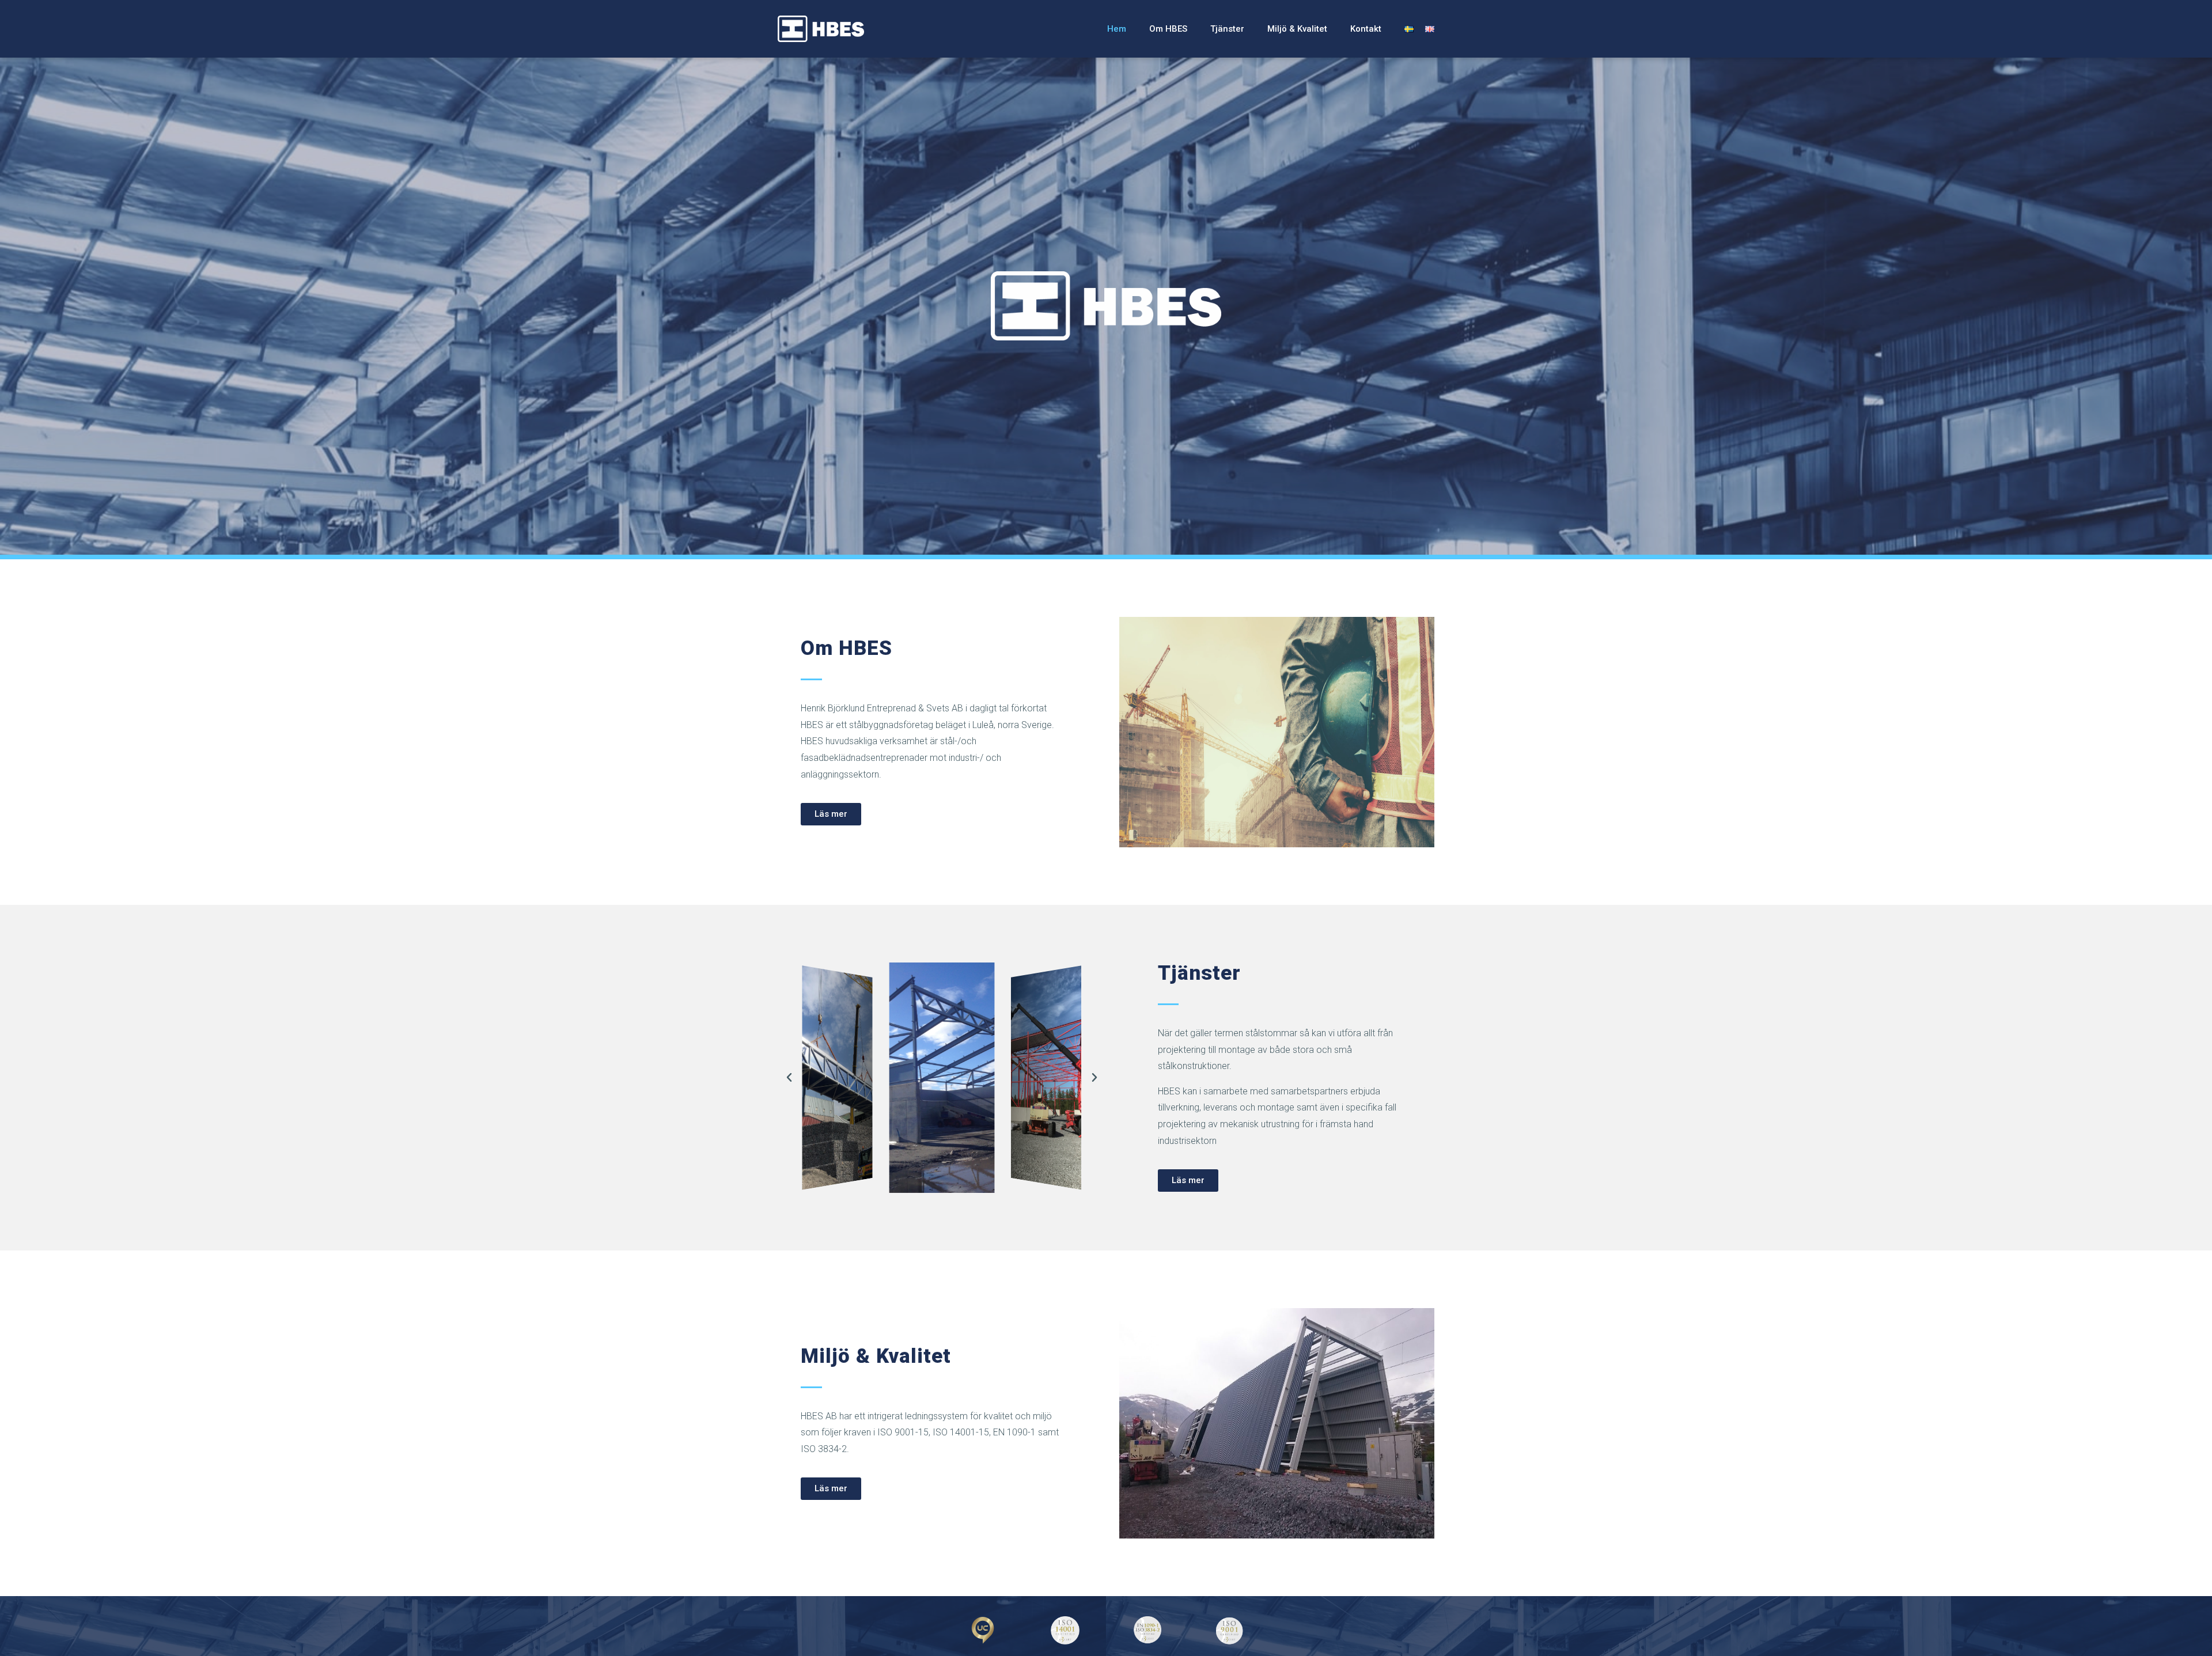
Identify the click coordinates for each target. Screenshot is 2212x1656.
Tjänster (1227, 29)
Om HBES (1168, 29)
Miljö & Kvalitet (1297, 29)
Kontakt (1366, 29)
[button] (831, 814)
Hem (1117, 29)
